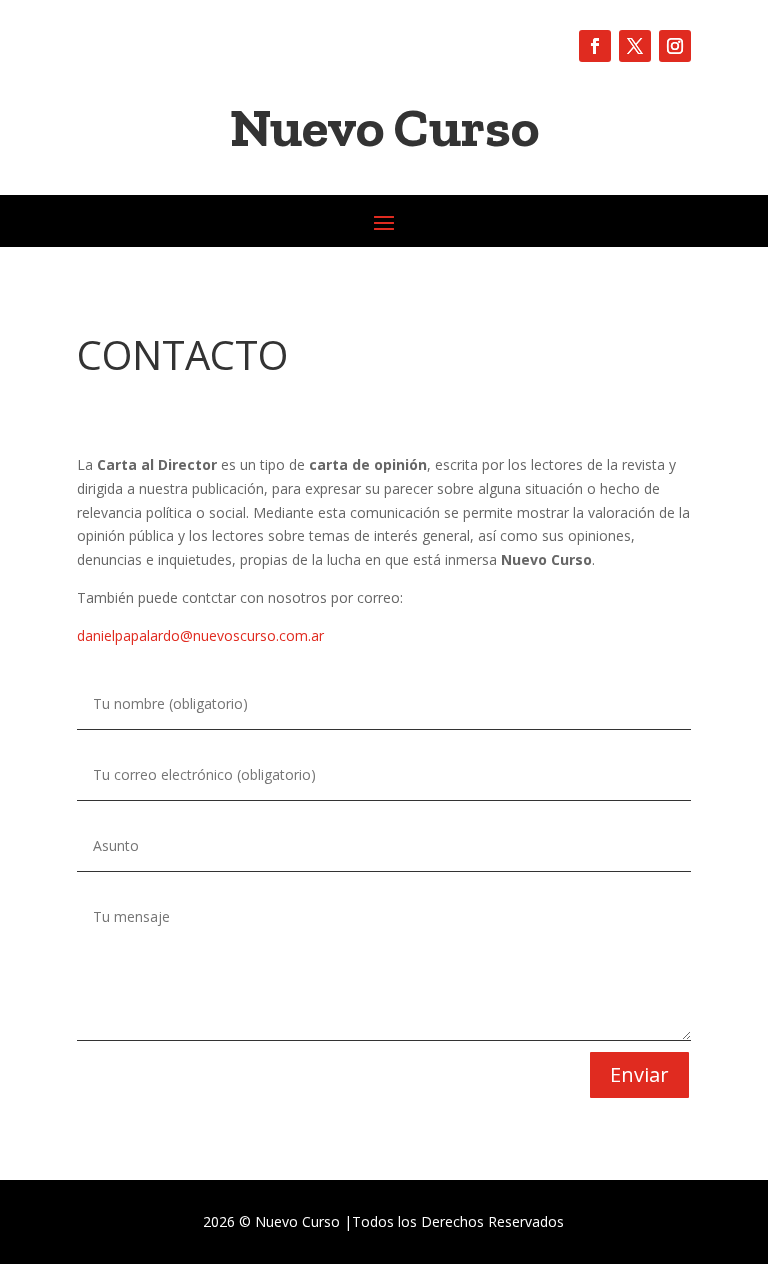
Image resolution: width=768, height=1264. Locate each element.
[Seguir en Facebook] (595, 46)
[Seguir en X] (635, 46)
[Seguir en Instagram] (675, 46)
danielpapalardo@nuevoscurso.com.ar (200, 635)
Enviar (639, 1074)
